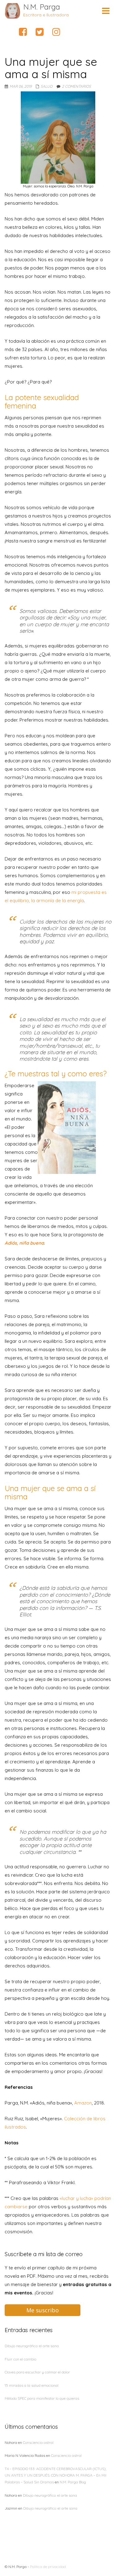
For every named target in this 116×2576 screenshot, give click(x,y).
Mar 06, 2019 (21, 86)
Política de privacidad (48, 2567)
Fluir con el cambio (20, 2359)
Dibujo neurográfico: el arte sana (32, 2346)
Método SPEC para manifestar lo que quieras (42, 2398)
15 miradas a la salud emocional (32, 2385)
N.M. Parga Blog (73, 2482)
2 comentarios (76, 86)
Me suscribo (43, 2310)
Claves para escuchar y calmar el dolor (37, 2372)
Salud (47, 86)
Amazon (83, 2103)
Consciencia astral (38, 2442)
